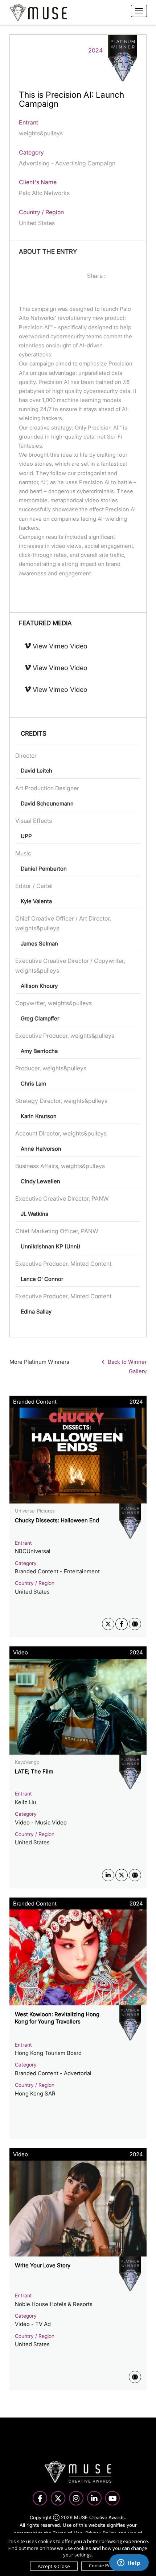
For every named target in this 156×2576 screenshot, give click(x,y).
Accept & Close (54, 2566)
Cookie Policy (103, 2566)
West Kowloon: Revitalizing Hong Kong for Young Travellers (57, 2018)
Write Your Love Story (43, 2265)
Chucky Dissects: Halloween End (57, 1520)
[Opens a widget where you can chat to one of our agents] (129, 2563)
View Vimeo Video (59, 646)
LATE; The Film (34, 1771)
